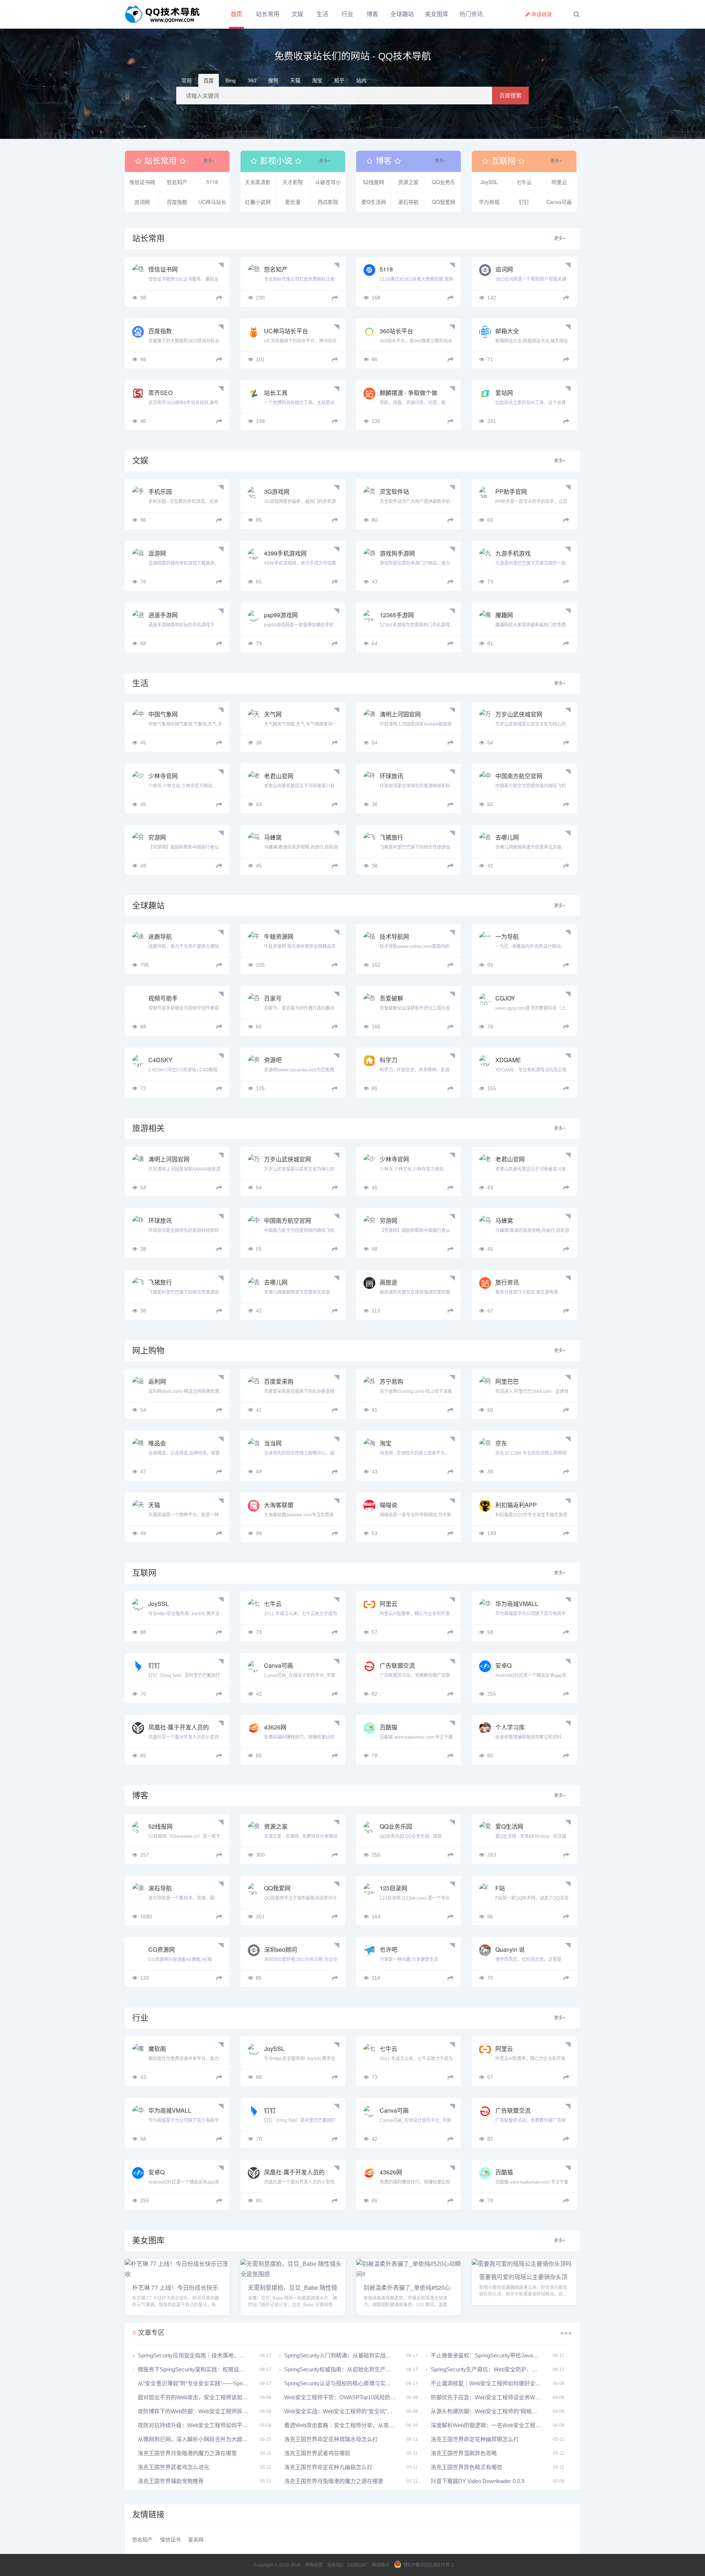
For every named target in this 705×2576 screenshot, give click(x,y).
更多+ (209, 161)
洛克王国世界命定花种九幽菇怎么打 (328, 2467)
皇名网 (210, 2540)
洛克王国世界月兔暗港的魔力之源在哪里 (187, 2453)
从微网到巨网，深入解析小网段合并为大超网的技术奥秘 (194, 2439)
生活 (328, 14)
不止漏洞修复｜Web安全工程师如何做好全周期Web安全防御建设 (487, 2383)
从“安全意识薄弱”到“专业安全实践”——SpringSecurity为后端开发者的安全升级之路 (194, 2383)
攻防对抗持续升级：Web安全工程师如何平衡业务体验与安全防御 (194, 2425)
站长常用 (268, 14)
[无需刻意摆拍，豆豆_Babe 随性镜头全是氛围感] (293, 2274)
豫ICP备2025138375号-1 (429, 2565)
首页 (236, 14)
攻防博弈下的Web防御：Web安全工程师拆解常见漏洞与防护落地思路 (194, 2411)
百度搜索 (510, 95)
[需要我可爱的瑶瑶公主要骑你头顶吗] (522, 2264)
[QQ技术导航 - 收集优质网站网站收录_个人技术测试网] (165, 14)
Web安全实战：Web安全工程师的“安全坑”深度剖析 (340, 2411)
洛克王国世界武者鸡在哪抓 (317, 2453)
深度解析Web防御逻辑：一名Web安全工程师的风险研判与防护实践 (487, 2425)
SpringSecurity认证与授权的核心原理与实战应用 (340, 2383)
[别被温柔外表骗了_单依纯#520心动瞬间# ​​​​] (408, 2274)
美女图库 (454, 14)
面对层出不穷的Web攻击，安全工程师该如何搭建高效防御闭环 (194, 2397)
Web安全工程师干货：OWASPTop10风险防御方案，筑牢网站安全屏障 (340, 2397)
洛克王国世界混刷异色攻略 (464, 2453)
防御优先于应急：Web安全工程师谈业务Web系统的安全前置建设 (487, 2397)
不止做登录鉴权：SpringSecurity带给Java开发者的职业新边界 (487, 2355)
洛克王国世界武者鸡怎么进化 (173, 2467)
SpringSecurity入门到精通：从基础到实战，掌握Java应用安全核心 (340, 2355)
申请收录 (542, 14)
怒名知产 (147, 2540)
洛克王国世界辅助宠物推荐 (171, 2481)
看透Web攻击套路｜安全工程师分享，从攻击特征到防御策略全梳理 (340, 2425)
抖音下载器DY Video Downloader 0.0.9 (478, 2481)
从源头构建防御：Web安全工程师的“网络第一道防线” (487, 2411)
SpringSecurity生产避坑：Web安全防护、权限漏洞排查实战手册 (487, 2369)
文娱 (297, 14)
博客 (390, 14)
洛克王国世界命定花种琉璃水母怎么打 (331, 2439)
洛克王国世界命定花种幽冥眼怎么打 (475, 2439)
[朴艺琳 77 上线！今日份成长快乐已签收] (177, 2274)
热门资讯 (489, 14)
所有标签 (314, 2565)
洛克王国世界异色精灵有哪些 (467, 2467)
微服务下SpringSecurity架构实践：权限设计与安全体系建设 (194, 2369)
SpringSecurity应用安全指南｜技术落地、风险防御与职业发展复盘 (194, 2355)
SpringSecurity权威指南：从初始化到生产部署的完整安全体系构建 (340, 2369)
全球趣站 (420, 14)
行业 (359, 14)
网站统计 (381, 2565)
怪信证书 (180, 2540)
